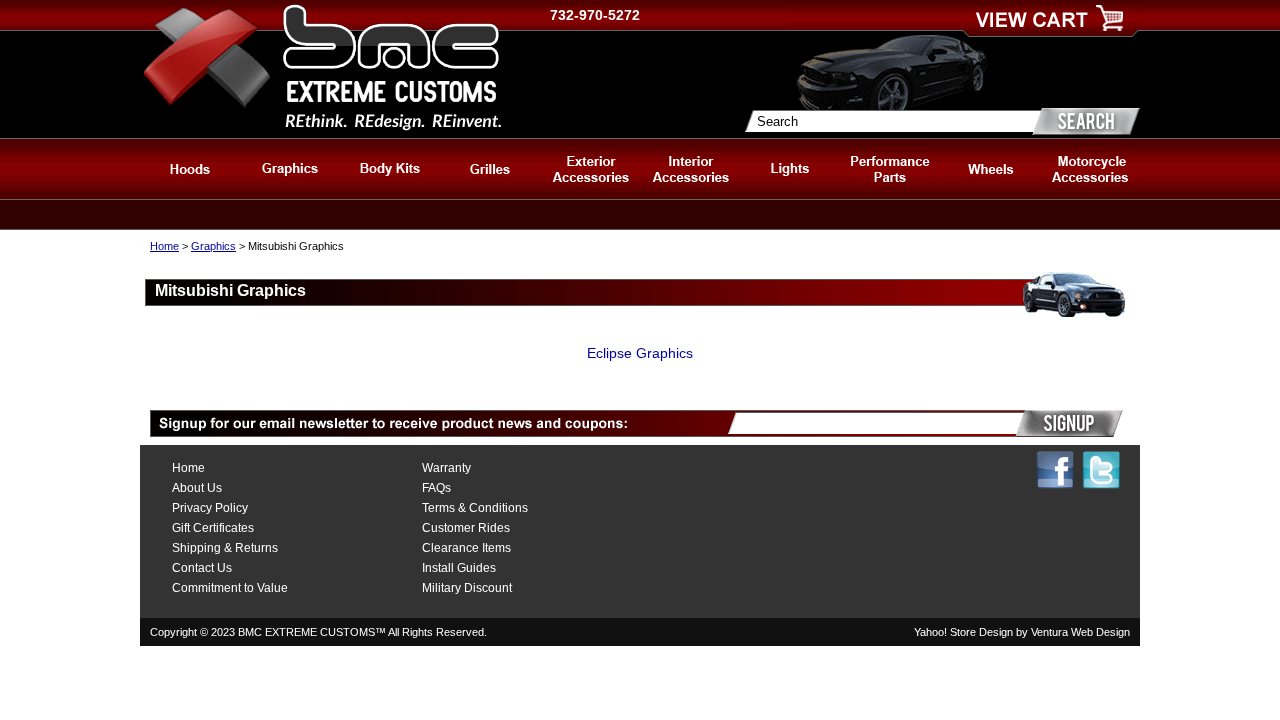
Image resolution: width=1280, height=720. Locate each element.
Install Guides (459, 568)
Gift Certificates (213, 528)
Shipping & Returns (225, 548)
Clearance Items (466, 548)
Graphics (213, 246)
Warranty (446, 468)
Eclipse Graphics (640, 353)
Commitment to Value (230, 588)
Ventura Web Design (1080, 632)
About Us (197, 488)
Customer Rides (466, 528)
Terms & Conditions (475, 508)
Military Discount (467, 588)
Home (164, 246)
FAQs (436, 488)
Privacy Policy (210, 508)
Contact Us (202, 568)
